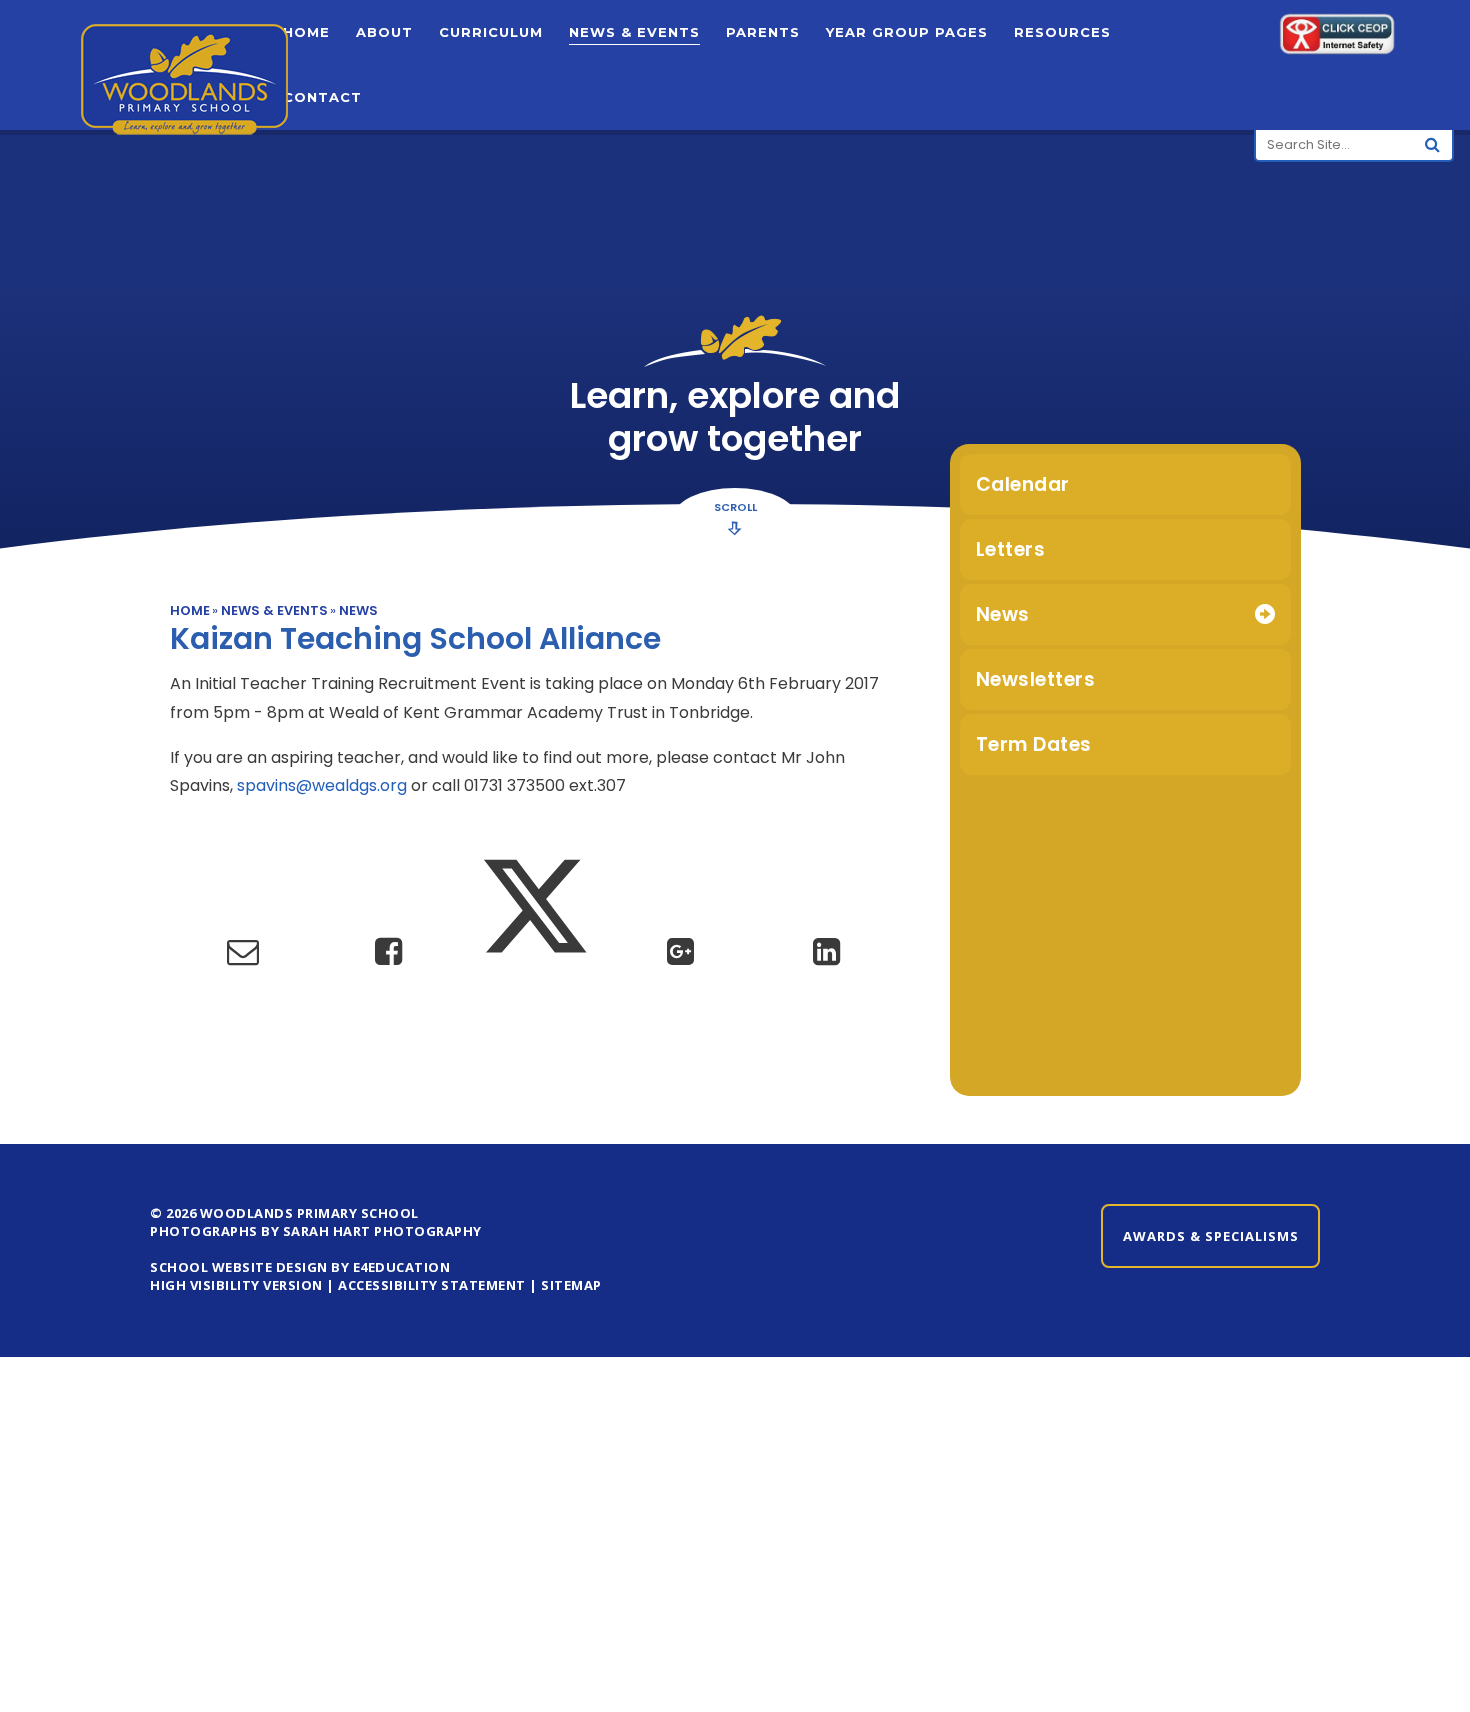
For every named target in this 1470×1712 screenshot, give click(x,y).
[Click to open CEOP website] (1337, 37)
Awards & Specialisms (1211, 1236)
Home (190, 610)
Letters (1011, 549)
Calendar (1023, 484)
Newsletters (1036, 679)
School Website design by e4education (300, 1267)
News (358, 610)
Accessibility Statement (432, 1285)
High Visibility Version (236, 1285)
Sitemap (571, 1285)
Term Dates (1034, 744)
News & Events (274, 610)
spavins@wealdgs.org (322, 785)
